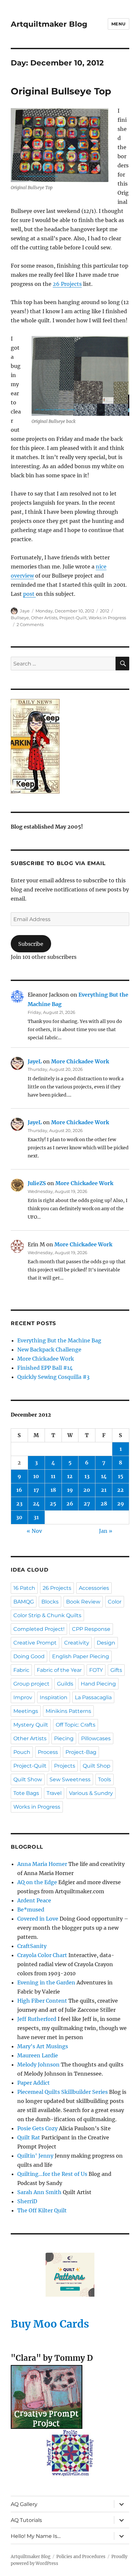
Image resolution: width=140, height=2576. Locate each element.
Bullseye (20, 618)
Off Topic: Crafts (76, 1725)
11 (53, 1476)
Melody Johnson (38, 2065)
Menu (119, 24)
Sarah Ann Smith (39, 2192)
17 (36, 1490)
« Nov (34, 1531)
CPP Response (91, 1629)
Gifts (116, 1670)
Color (115, 1602)
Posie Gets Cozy (37, 2128)
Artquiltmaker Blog (49, 24)
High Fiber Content (42, 2001)
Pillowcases (96, 1738)
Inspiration (54, 1697)
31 (36, 1517)
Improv (23, 1697)
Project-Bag (81, 1752)
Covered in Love (38, 1919)
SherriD (27, 2201)
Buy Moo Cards (50, 2324)
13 (87, 1476)
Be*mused (31, 1910)
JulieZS (37, 1183)
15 (121, 1476)
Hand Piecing (98, 1684)
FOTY (96, 1670)
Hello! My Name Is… (36, 2536)
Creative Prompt (35, 1643)
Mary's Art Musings (43, 2046)
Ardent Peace (34, 1900)
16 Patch (24, 1588)
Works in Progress (107, 618)
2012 (105, 611)
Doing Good (29, 1656)
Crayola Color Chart (42, 1955)
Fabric (21, 1670)
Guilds (65, 1684)
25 (53, 1504)
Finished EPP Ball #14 (45, 1368)
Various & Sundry (91, 1793)
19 (70, 1490)
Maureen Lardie (38, 2055)
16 (19, 1490)
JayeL (35, 1061)
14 (104, 1476)
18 (53, 1490)
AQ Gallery (24, 2504)
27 (87, 1504)
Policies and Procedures (81, 2557)
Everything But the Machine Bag (59, 1340)
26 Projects (67, 284)
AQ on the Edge (37, 1882)
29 (121, 1504)
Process (48, 1752)
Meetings (26, 1711)
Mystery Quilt (31, 1725)
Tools (105, 1779)
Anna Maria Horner (42, 1864)
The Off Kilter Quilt (42, 2210)
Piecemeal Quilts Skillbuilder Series (63, 2092)
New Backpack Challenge (49, 1350)
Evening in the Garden (46, 1982)
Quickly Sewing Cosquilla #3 (53, 1377)
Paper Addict (34, 2083)
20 (87, 1490)
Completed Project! (39, 1629)
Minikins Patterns (68, 1711)
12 (70, 1476)
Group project (31, 1684)
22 (120, 1490)
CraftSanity (32, 1946)
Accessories (94, 1588)
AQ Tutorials (26, 2520)
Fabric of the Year (59, 1670)
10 (36, 1476)
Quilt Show (28, 1779)
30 (19, 1517)
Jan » (106, 1531)
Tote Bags (26, 1793)
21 (104, 1490)
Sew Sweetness (70, 1779)
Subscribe (31, 944)
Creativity (77, 1643)
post (29, 594)
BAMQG (24, 1602)
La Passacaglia (93, 1697)
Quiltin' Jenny (35, 2156)
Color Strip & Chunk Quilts (47, 1615)
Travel (54, 1793)
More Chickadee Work (80, 1061)
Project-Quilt (73, 618)
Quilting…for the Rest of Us (52, 2174)
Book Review (83, 1602)
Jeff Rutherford (37, 2019)
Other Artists (44, 618)
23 (19, 1504)
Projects (65, 1766)
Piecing (64, 1738)
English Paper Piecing (81, 1656)
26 (70, 1504)
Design (106, 1643)
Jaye (25, 611)
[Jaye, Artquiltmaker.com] (70, 746)
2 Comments (30, 624)
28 (104, 1504)
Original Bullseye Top (61, 91)
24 (36, 1504)
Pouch (22, 1752)
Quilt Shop (97, 1766)
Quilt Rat (29, 2137)
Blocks (50, 1602)
